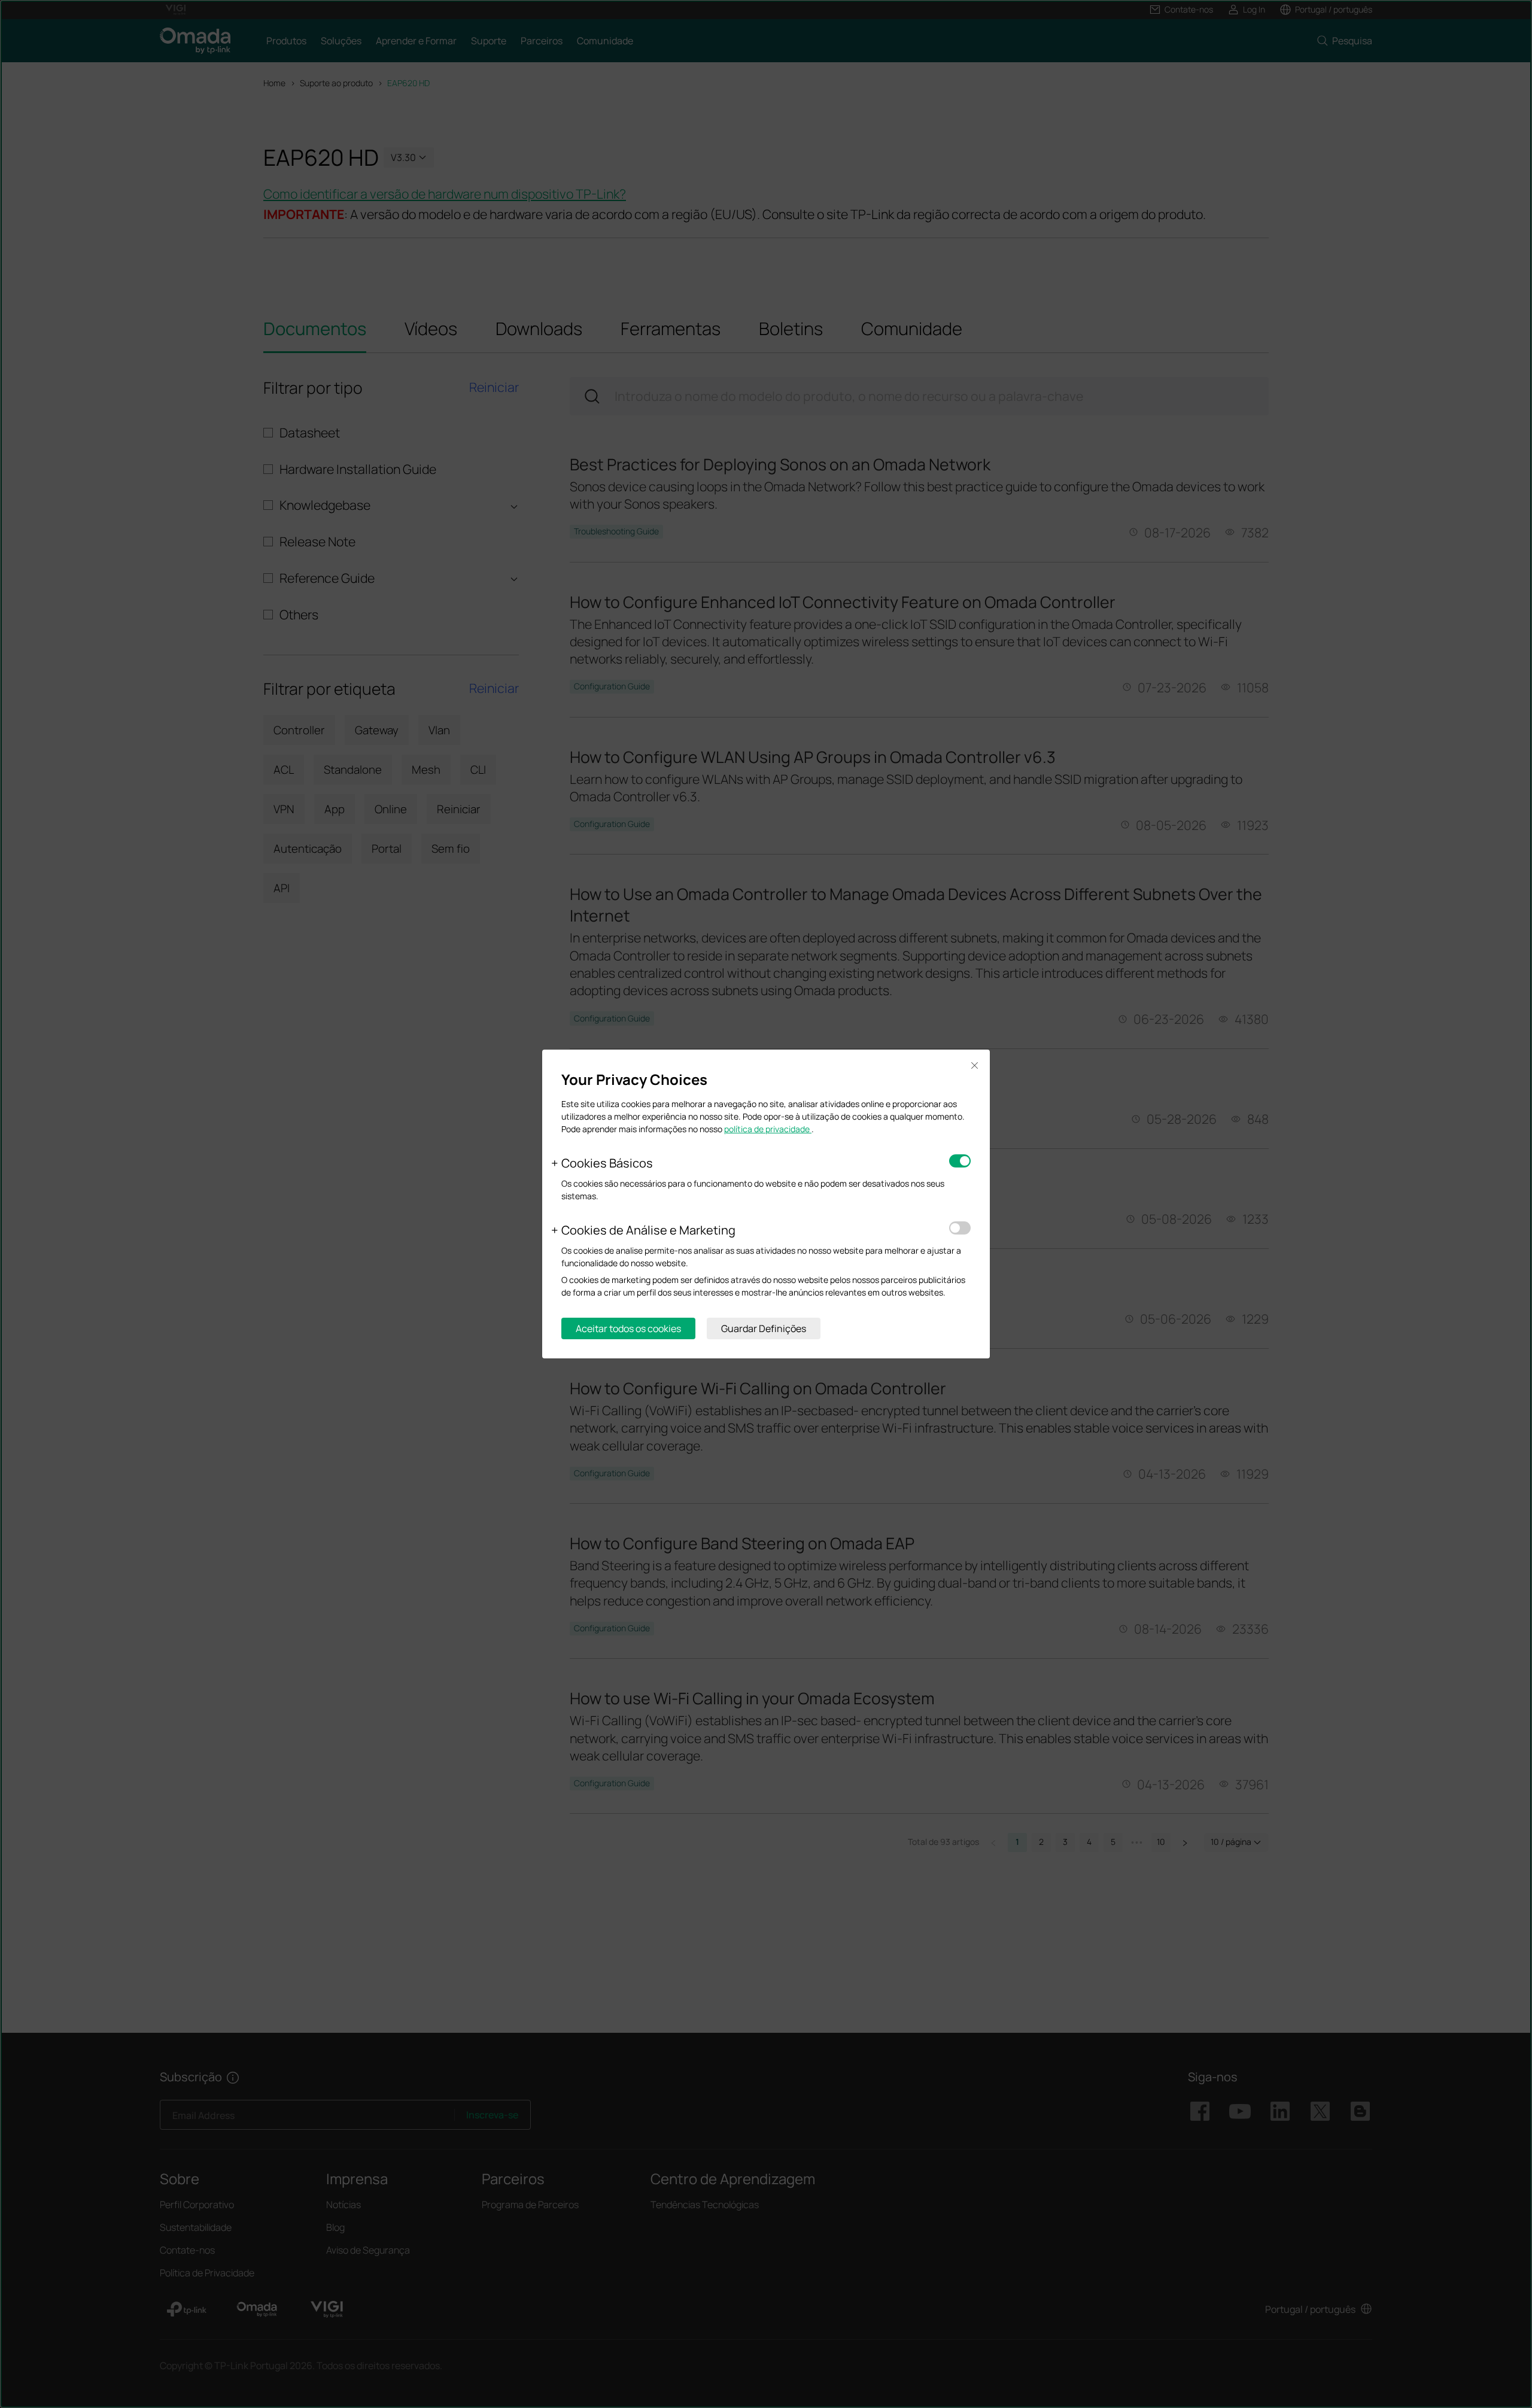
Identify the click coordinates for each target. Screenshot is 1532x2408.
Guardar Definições (764, 1328)
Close (974, 1065)
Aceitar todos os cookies (628, 1328)
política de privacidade (768, 1129)
